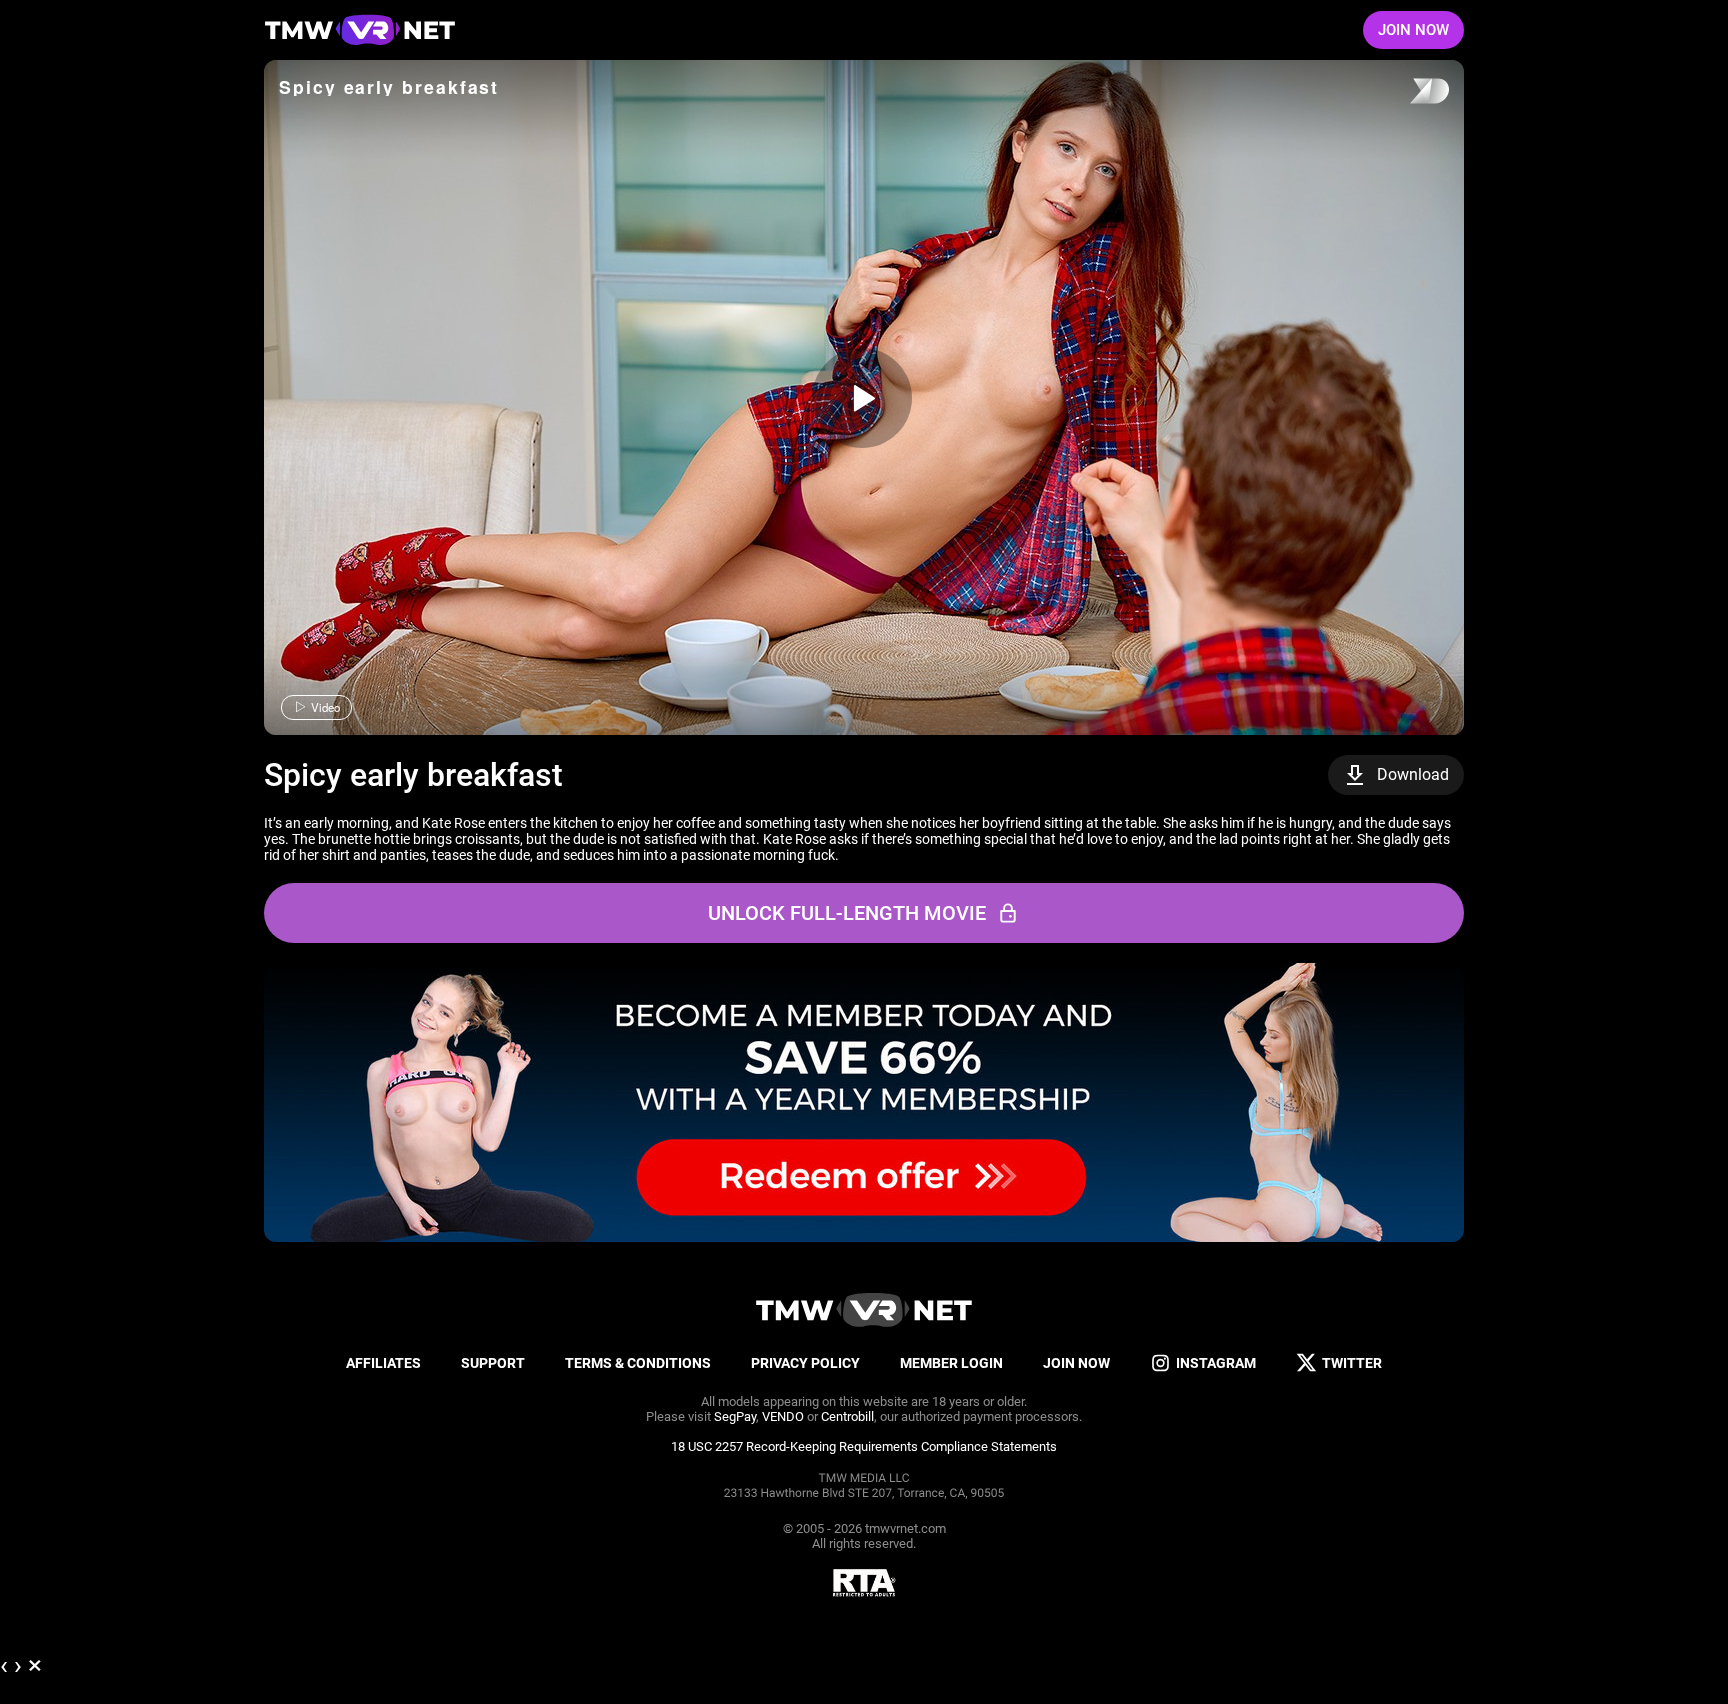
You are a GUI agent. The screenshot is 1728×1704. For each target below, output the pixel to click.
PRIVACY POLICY (805, 1363)
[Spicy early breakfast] (862, 398)
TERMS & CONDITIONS (638, 1363)
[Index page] (360, 30)
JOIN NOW (1413, 30)
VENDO (783, 1416)
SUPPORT (493, 1363)
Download (1413, 774)
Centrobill (847, 1416)
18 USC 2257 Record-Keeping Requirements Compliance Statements (864, 1446)
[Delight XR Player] (1404, 92)
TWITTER (1352, 1363)
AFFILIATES (383, 1363)
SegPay (735, 1416)
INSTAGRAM (1216, 1363)
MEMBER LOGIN (951, 1363)
